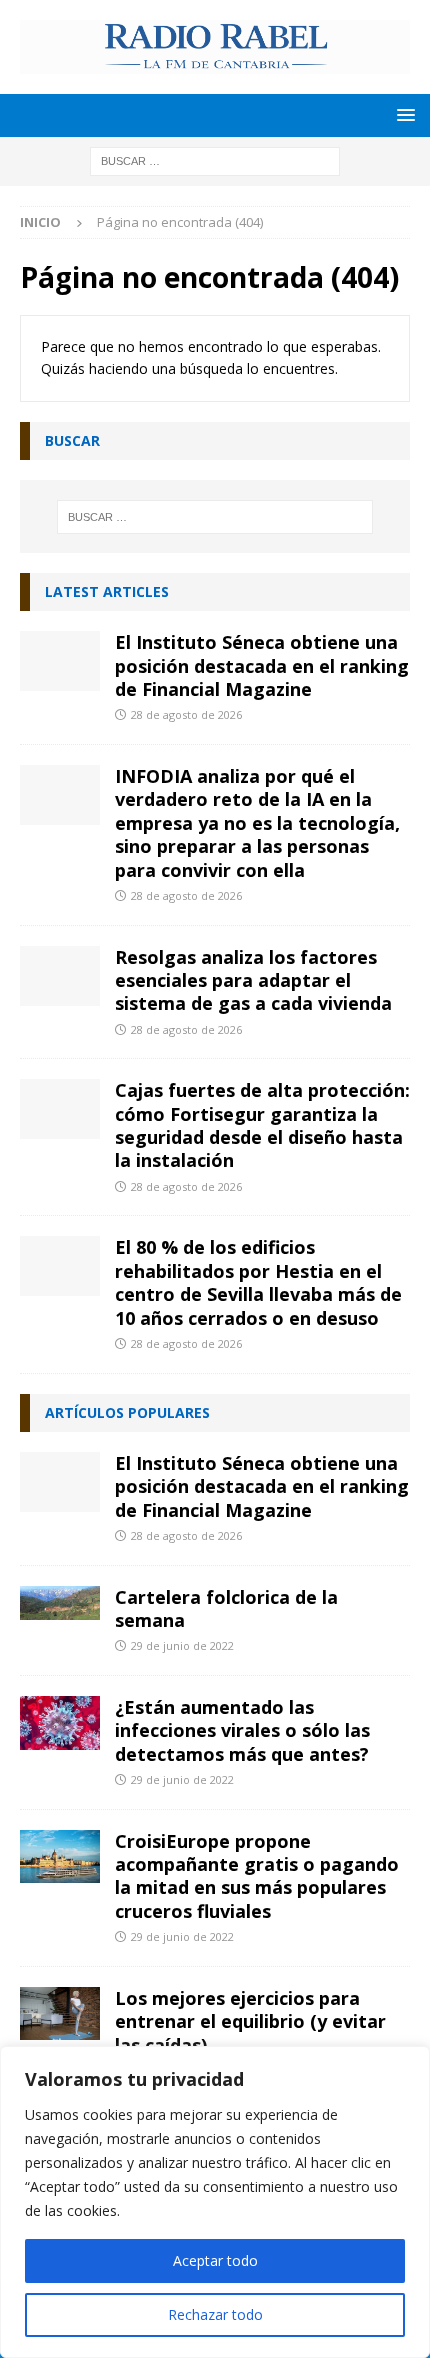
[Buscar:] (215, 159)
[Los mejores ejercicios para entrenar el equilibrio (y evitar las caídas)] (60, 2013)
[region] (215, 2202)
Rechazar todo (215, 2314)
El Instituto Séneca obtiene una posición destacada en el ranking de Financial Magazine (262, 665)
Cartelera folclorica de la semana (226, 1608)
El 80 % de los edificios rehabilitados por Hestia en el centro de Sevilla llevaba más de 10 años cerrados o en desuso (258, 1282)
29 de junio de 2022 (182, 1645)
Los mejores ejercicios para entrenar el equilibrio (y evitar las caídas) (250, 2021)
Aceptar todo (215, 2260)
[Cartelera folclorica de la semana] (60, 1603)
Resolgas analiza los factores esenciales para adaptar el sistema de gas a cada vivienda (253, 980)
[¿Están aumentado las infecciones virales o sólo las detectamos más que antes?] (60, 1723)
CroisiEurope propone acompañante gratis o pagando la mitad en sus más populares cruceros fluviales (257, 1876)
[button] (402, 114)
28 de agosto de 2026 (186, 714)
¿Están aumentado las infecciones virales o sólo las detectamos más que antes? (242, 1730)
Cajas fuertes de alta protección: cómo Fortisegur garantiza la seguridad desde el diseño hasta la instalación (262, 1125)
